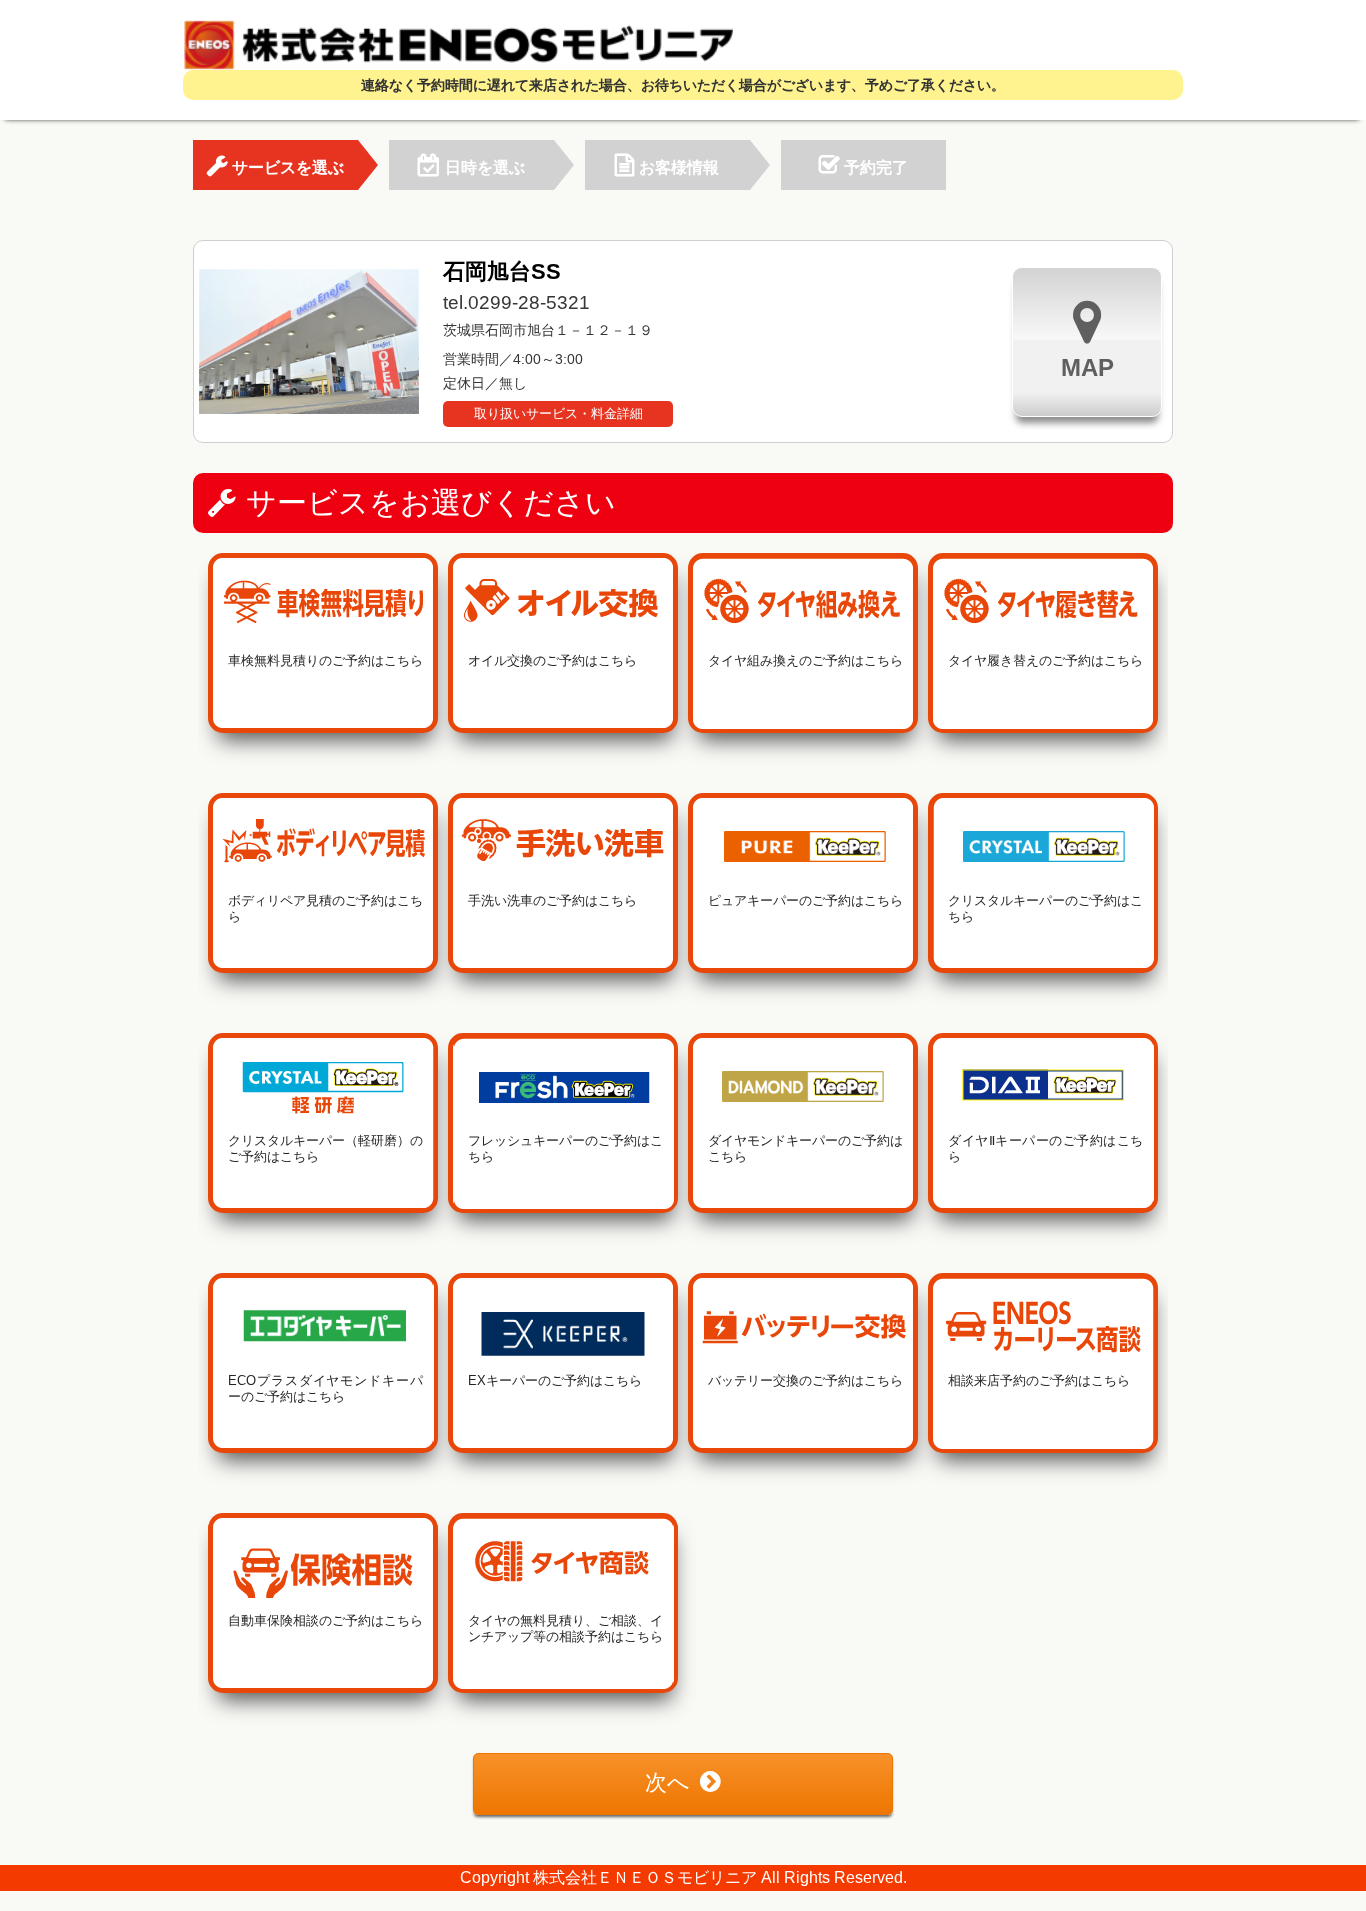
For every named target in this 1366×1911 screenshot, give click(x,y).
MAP (1087, 367)
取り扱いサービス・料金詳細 (558, 413)
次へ (667, 1782)
